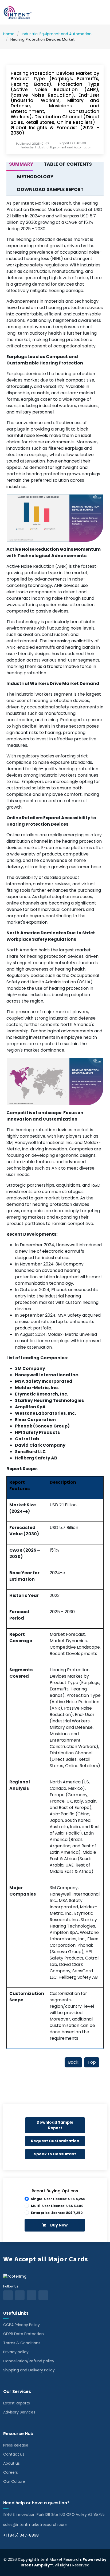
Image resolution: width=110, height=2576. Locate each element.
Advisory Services (19, 2412)
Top (92, 2062)
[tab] (20, 164)
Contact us (14, 2454)
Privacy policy (16, 2352)
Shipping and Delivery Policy (29, 2370)
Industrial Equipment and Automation (57, 34)
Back (73, 2062)
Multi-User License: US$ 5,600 (57, 2206)
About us (11, 2463)
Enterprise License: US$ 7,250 (57, 2213)
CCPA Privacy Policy (21, 2325)
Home (9, 34)
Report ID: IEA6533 (73, 143)
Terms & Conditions (22, 2343)
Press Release (16, 2445)
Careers (11, 2472)
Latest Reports (17, 2403)
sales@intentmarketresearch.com (35, 2525)
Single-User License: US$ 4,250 (58, 2199)
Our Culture (14, 2481)
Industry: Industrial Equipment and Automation (56, 147)
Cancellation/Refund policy (29, 2361)
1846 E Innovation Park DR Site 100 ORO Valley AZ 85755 (54, 2514)
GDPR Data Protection (23, 2334)
